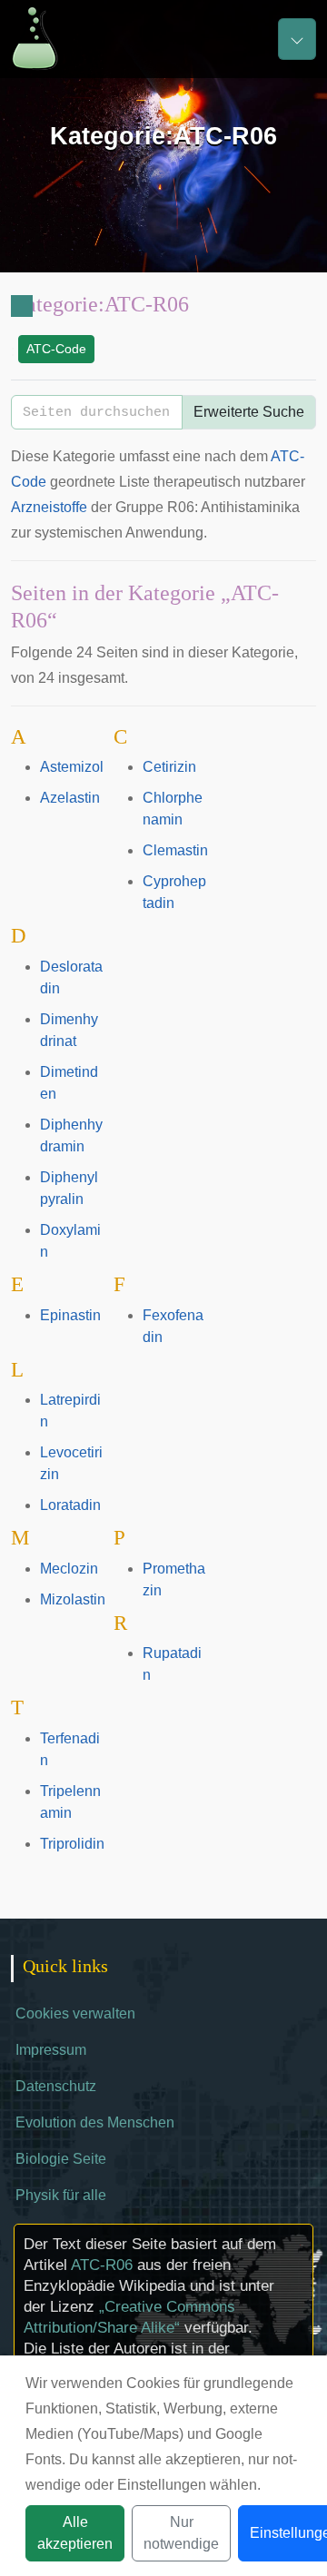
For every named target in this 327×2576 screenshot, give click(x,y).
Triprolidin (72, 1844)
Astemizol (72, 767)
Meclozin (69, 1569)
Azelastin (70, 798)
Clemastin (175, 850)
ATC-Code (56, 349)
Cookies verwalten (75, 2013)
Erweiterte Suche (249, 412)
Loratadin (70, 1505)
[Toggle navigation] (297, 39)
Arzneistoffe (49, 507)
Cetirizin (169, 767)
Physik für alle (61, 2195)
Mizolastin (73, 1599)
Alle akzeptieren (75, 2533)
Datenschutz (56, 2086)
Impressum (51, 2050)
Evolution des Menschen (95, 2122)
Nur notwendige (181, 2533)
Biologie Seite (61, 2159)
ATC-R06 (102, 2265)
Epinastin (70, 1315)
